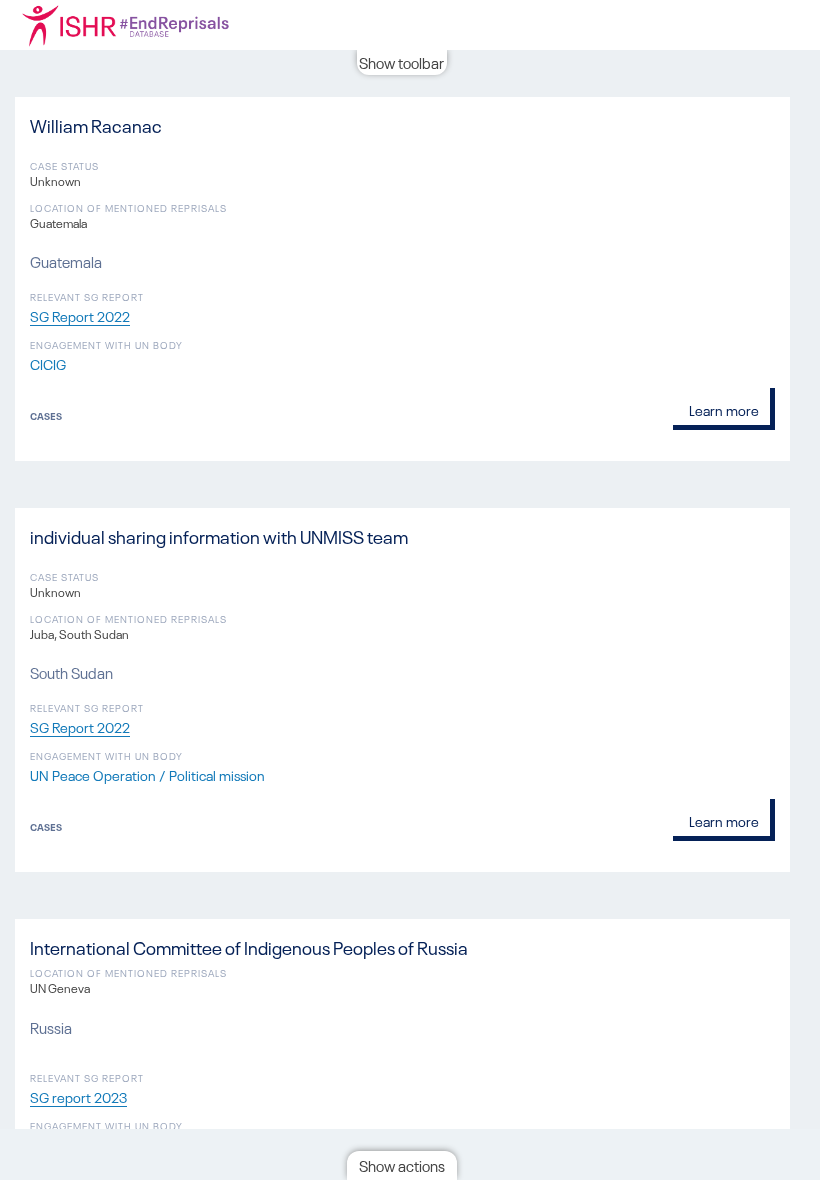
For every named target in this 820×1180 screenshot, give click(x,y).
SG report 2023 (78, 1096)
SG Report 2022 (80, 315)
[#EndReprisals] (150, 25)
